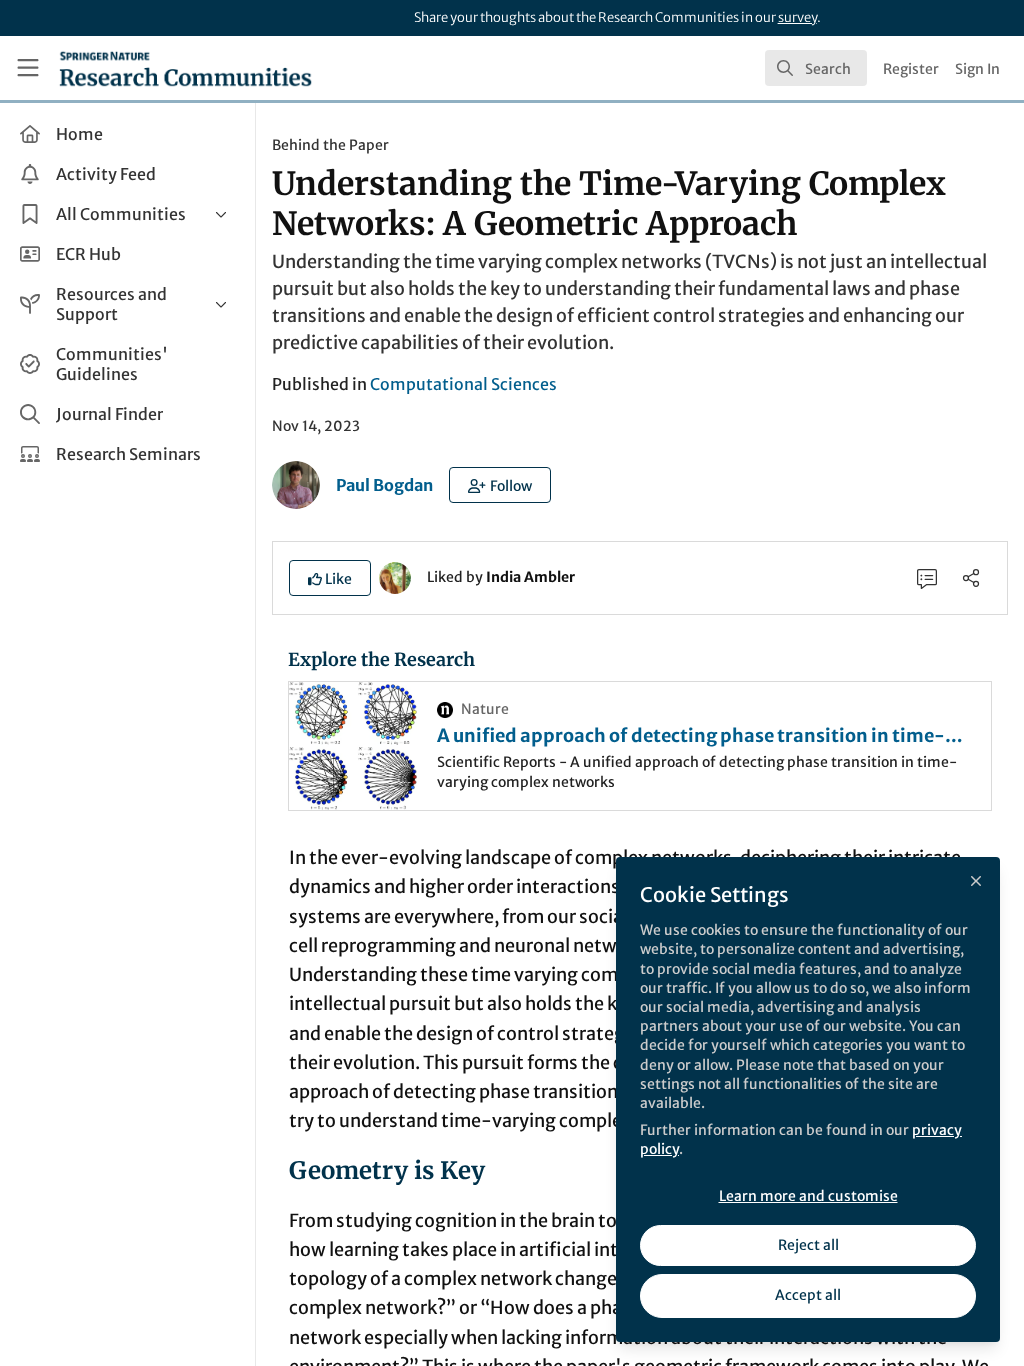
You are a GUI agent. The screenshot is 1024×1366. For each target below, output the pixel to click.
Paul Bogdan (384, 485)
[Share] (971, 578)
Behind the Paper (330, 145)
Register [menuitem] (911, 69)
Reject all (808, 1245)
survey (797, 17)
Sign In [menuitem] (977, 69)
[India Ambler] (395, 576)
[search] (816, 68)
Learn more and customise (808, 1196)
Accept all (808, 1295)
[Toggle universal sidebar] (28, 68)
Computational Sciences (463, 384)
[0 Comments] (927, 578)
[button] (500, 485)
